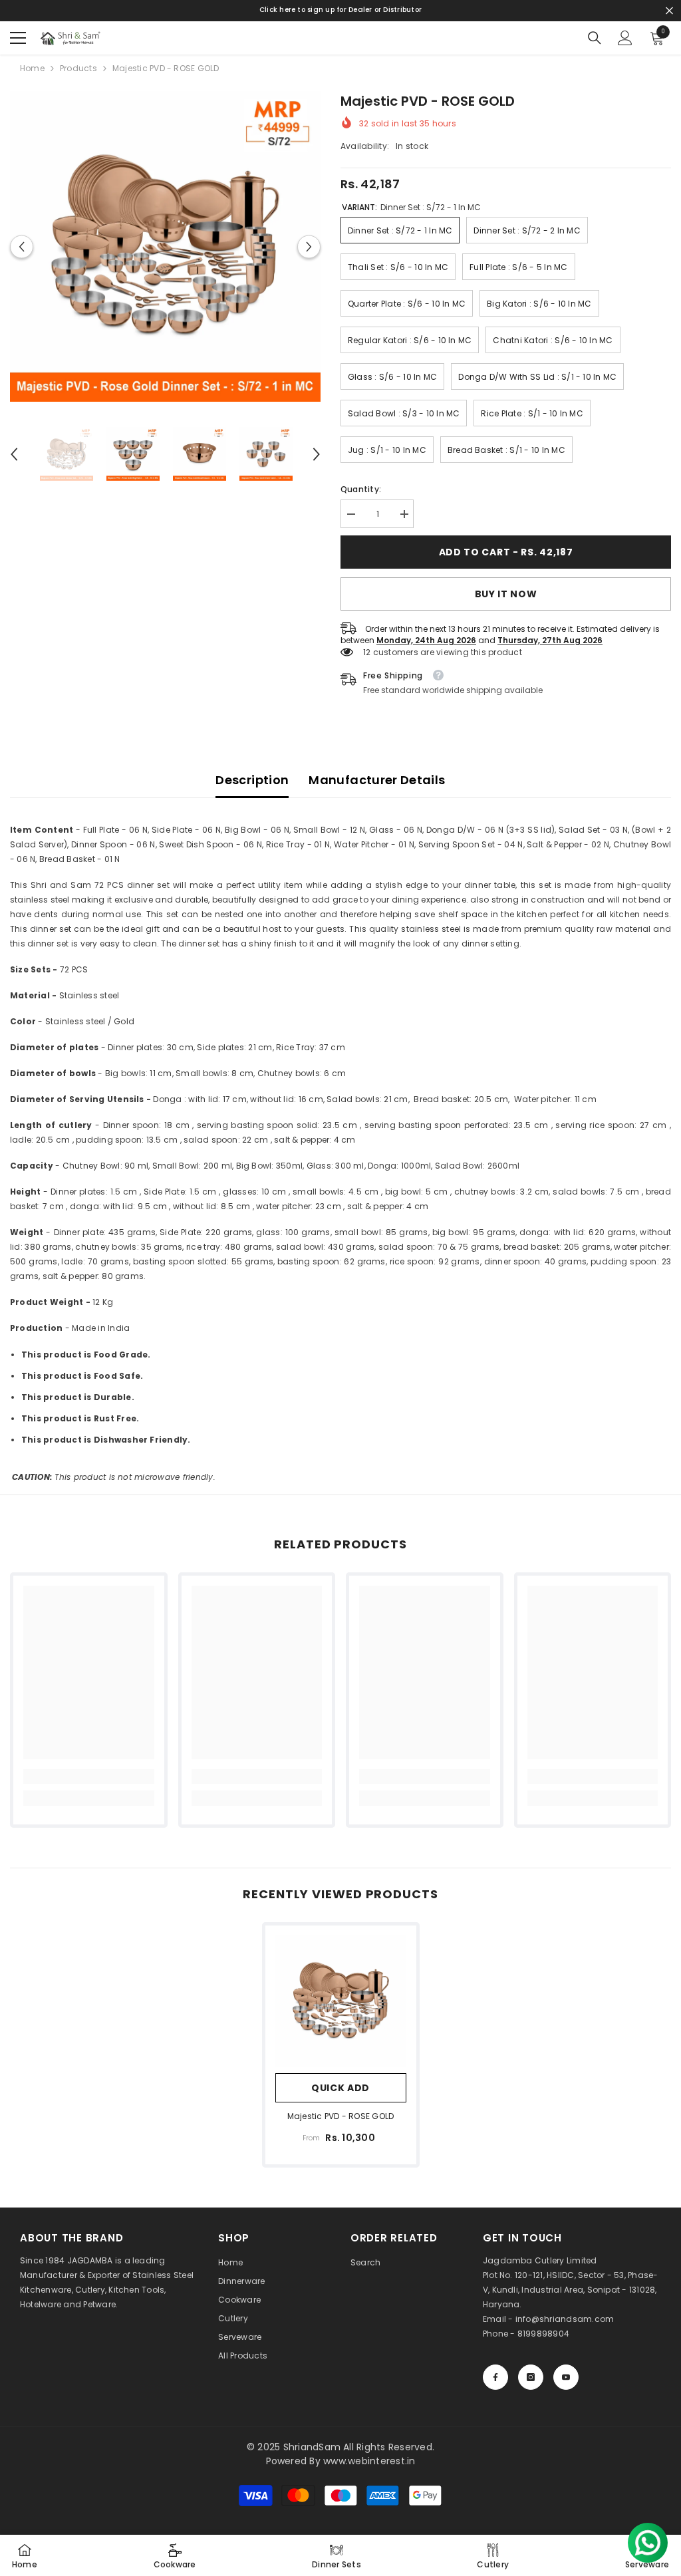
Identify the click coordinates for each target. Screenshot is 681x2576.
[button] (22, 246)
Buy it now (506, 594)
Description (252, 780)
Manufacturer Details (377, 780)
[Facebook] (495, 2377)
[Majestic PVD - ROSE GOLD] (341, 2001)
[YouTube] (566, 2377)
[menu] (18, 38)
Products (78, 68)
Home (32, 68)
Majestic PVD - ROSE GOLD (341, 2116)
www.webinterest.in (369, 2461)
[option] (165, 246)
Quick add (340, 2088)
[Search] (595, 38)
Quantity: (361, 489)
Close (669, 11)
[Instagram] (531, 2377)
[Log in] (625, 38)
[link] (89, 1777)
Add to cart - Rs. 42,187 (506, 552)
